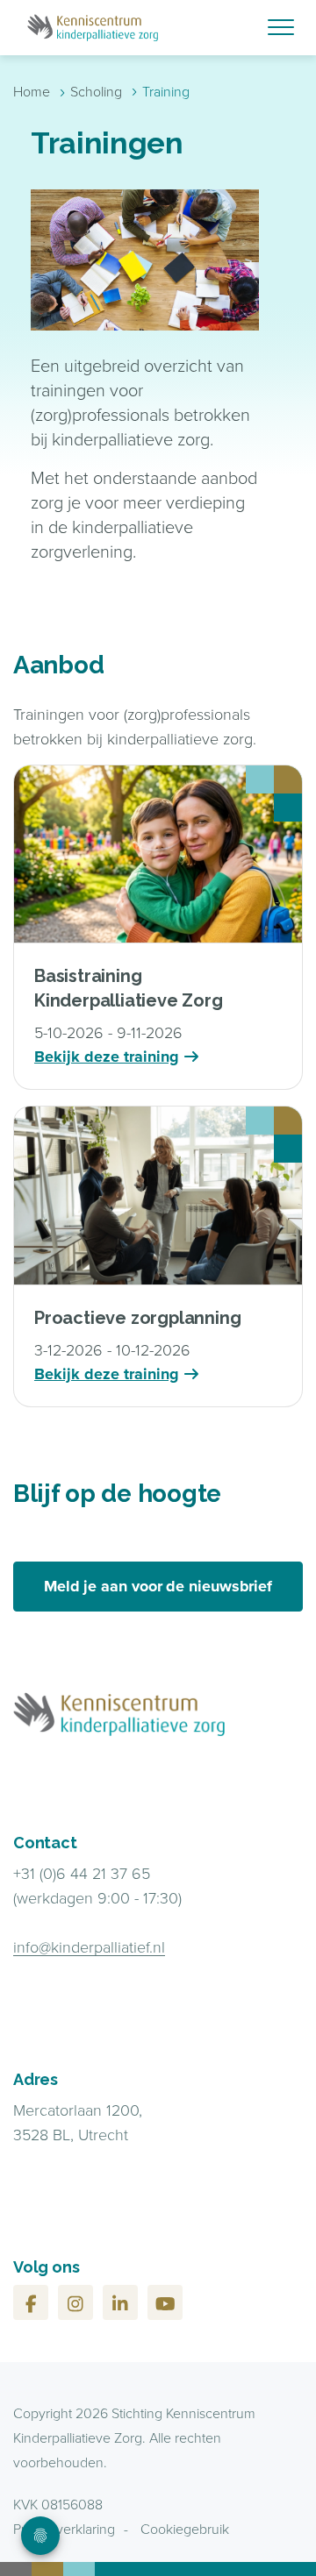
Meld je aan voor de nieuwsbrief (158, 1586)
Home (32, 91)
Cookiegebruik (185, 2529)
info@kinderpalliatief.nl (89, 1946)
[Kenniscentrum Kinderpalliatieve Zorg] (158, 28)
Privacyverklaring (64, 2529)
